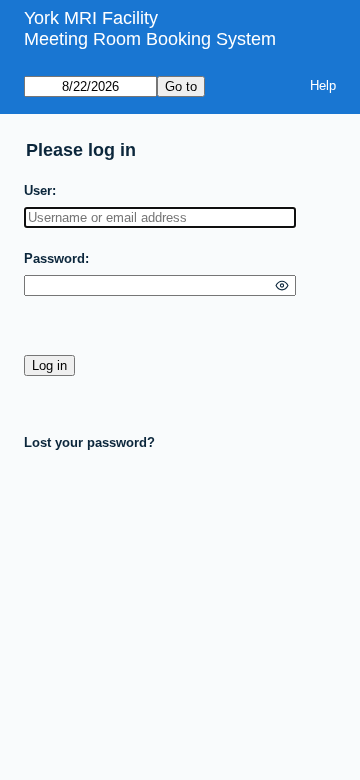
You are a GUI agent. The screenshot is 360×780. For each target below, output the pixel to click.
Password (54, 258)
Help (323, 85)
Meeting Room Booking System (150, 39)
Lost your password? (89, 442)
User (38, 190)
